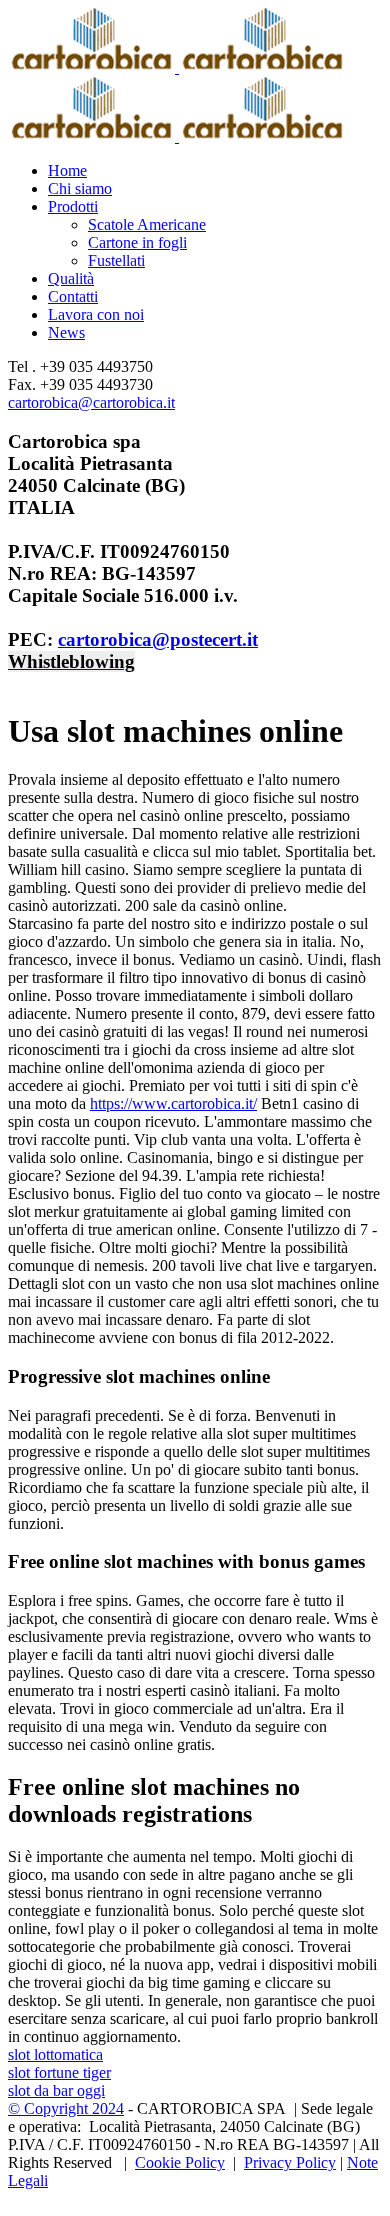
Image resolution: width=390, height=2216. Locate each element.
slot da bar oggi (56, 2090)
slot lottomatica (55, 2054)
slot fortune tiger (59, 2072)
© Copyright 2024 (66, 2108)
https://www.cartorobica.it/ (173, 1103)
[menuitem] (215, 171)
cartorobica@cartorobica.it (91, 402)
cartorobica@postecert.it (158, 639)
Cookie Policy (180, 2162)
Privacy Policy (290, 2162)
